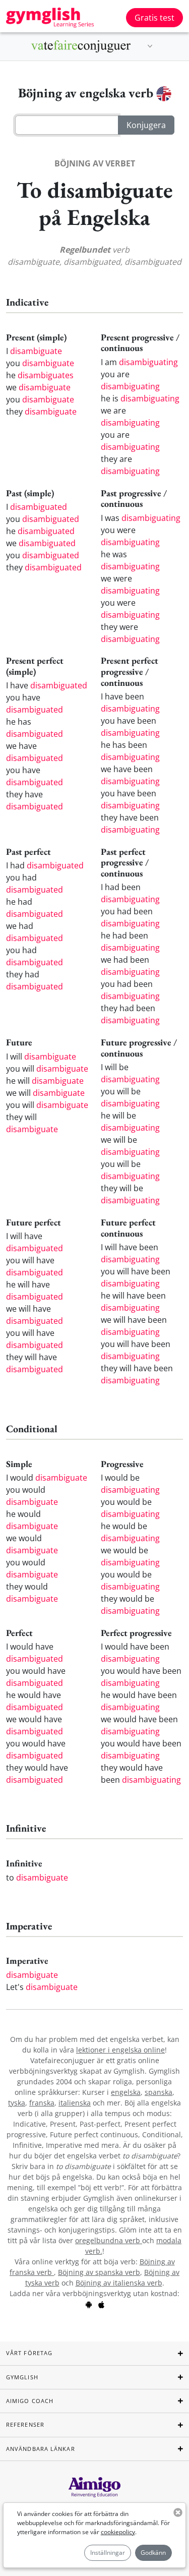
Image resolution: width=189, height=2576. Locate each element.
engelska (126, 2092)
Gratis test (154, 18)
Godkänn (153, 2553)
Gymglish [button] (22, 2377)
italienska (75, 2103)
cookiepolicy (118, 2532)
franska (42, 2103)
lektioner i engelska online (120, 2050)
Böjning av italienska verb (119, 2283)
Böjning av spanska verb (99, 2272)
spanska (159, 2092)
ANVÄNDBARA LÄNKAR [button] (41, 2449)
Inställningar (108, 2553)
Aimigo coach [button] (30, 2401)
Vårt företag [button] (29, 2353)
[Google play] (89, 2304)
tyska (17, 2103)
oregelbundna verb (109, 2240)
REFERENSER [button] (25, 2424)
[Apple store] (101, 2304)
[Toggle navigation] (150, 46)
